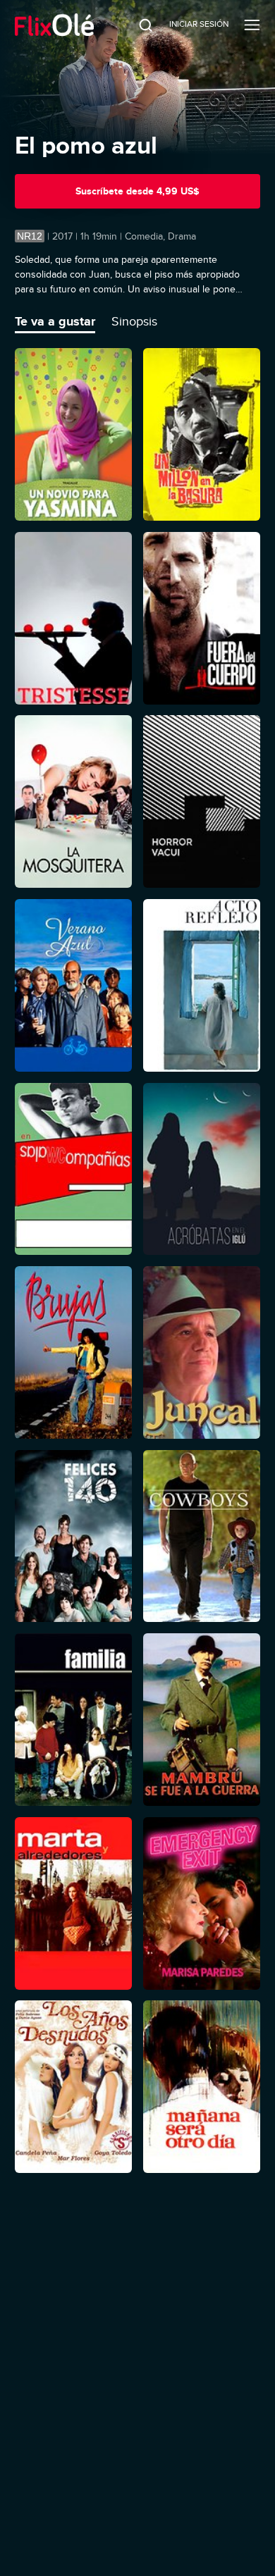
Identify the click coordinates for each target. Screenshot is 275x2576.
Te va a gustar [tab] (55, 321)
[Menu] (252, 25)
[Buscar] (136, 25)
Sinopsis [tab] (134, 321)
